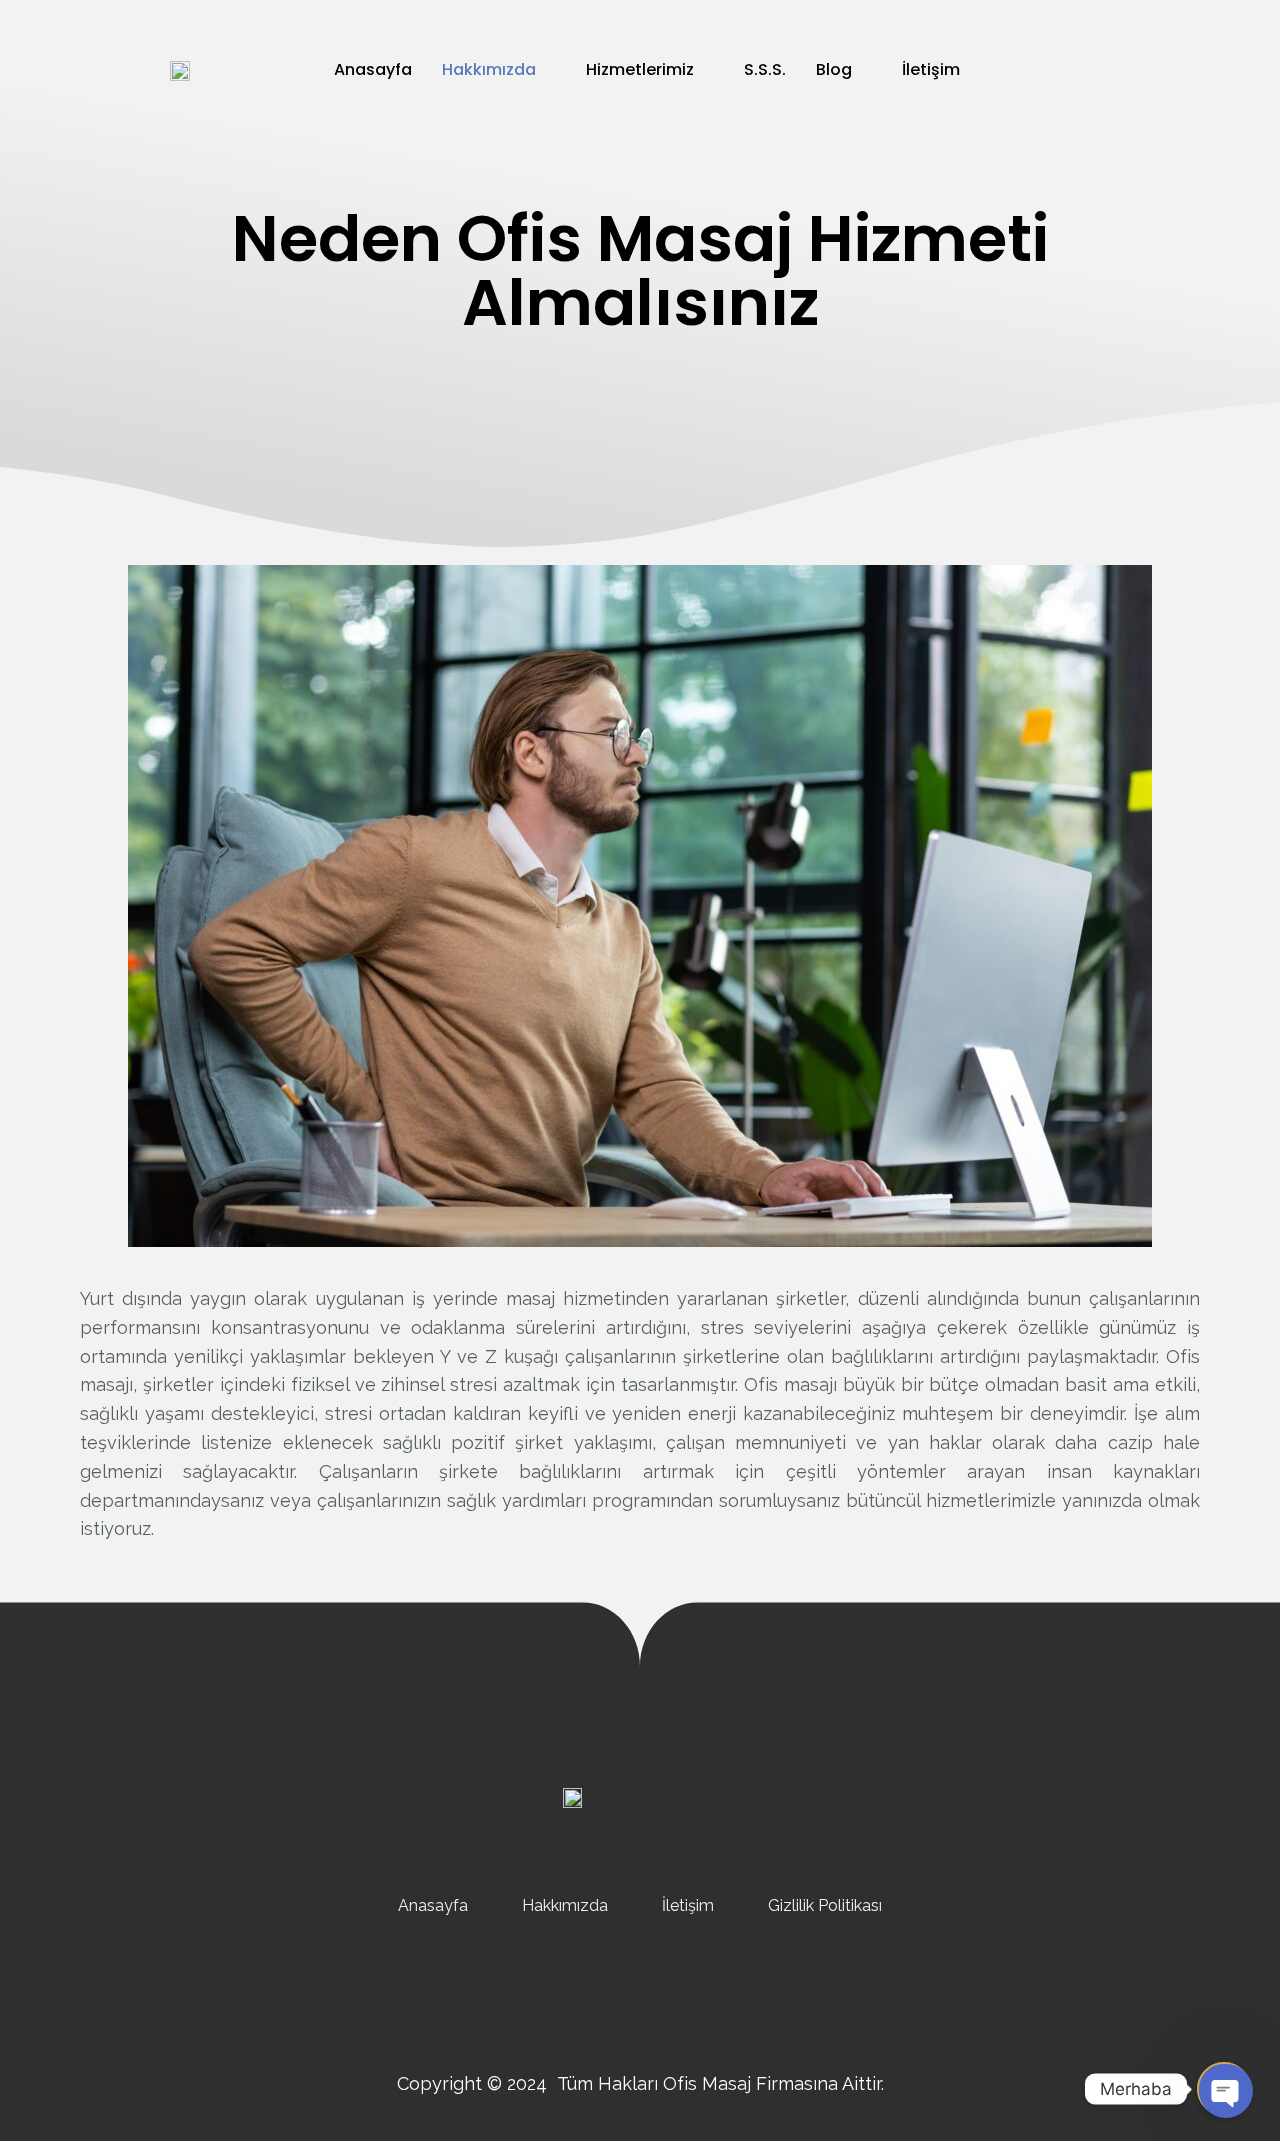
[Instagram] (640, 1996)
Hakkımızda (489, 69)
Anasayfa (373, 69)
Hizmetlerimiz (640, 69)
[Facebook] (595, 1996)
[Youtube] (685, 1996)
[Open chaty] (1224, 2089)
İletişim (931, 69)
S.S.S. (765, 69)
